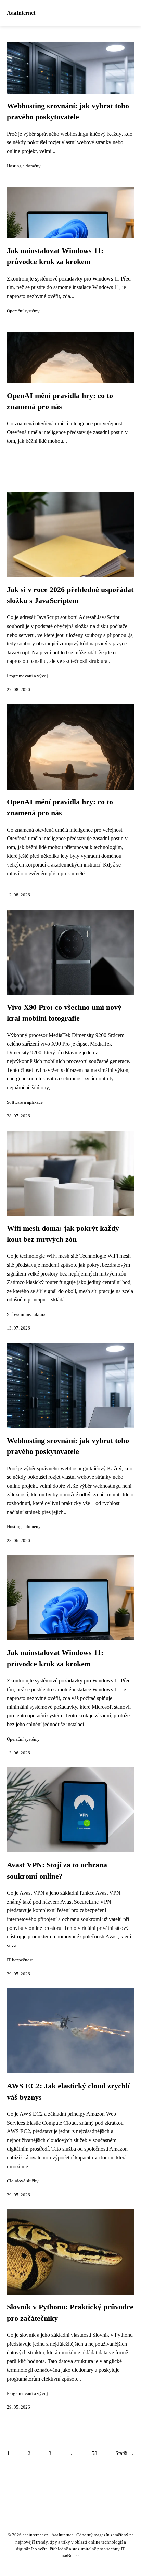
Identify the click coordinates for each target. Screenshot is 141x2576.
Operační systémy (23, 311)
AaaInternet (21, 13)
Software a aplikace (25, 1102)
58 (94, 2453)
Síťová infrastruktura (26, 1314)
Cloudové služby (23, 2181)
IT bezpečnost (20, 1960)
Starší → (125, 2453)
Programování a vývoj (27, 676)
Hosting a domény (24, 166)
